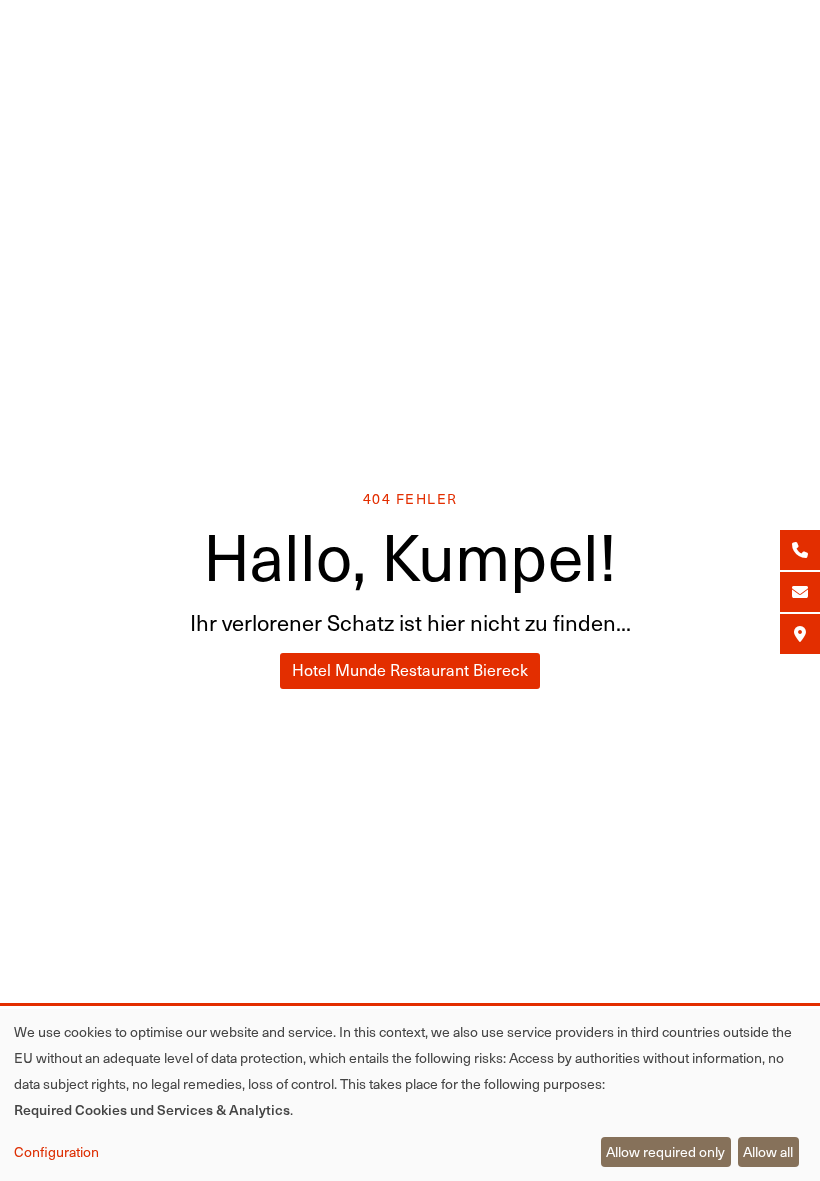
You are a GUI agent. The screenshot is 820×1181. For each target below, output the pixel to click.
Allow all (768, 1151)
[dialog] (410, 1095)
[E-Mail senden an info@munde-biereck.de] (800, 592)
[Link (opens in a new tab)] (800, 634)
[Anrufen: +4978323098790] (800, 550)
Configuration (56, 1151)
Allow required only (665, 1151)
